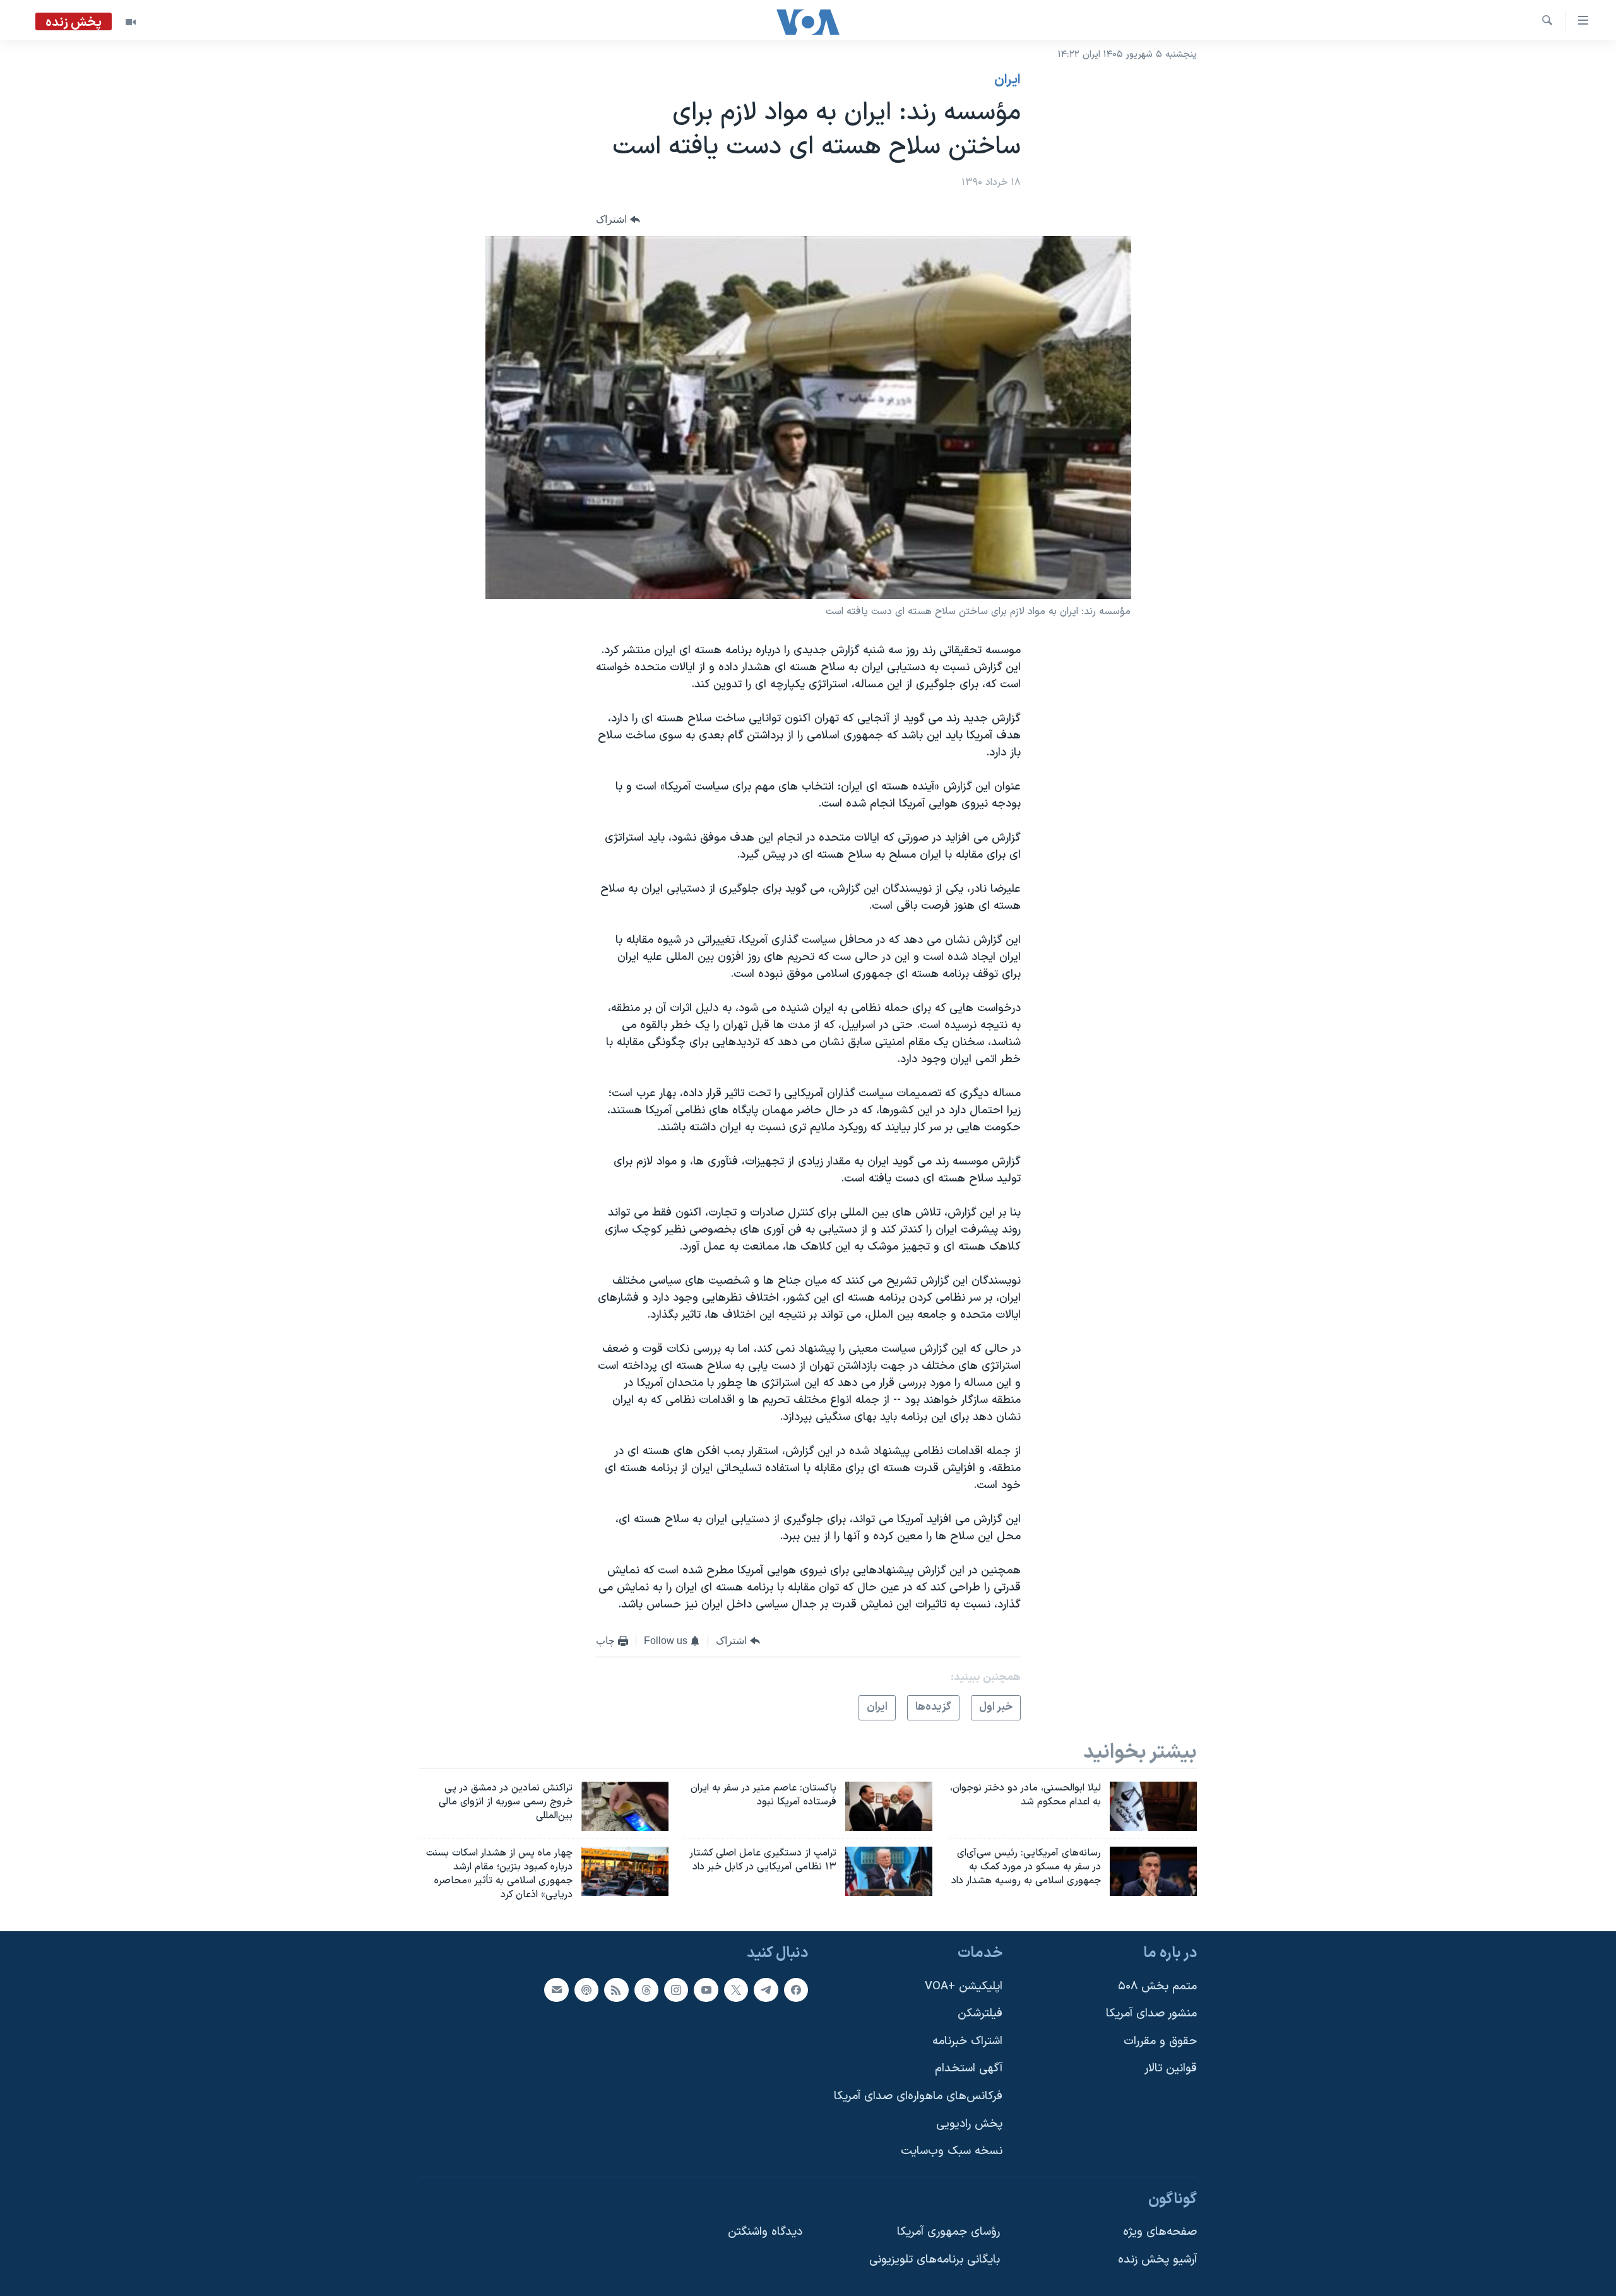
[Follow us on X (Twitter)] (736, 1989)
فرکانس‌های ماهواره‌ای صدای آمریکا (918, 2096)
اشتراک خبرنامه (967, 2041)
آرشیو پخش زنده (1157, 2260)
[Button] (618, 220)
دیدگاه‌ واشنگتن (765, 2232)
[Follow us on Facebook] (796, 1989)
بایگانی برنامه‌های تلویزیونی (935, 2260)
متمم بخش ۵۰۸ (1157, 1986)
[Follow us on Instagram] (676, 1989)
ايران (1007, 80)
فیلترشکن (980, 2014)
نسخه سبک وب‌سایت (952, 2151)
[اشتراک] (556, 1989)
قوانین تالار (1171, 2068)
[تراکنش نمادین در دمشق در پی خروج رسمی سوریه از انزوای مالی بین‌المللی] (625, 1806)
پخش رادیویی (969, 2123)
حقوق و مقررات (1160, 2041)
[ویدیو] (131, 22)
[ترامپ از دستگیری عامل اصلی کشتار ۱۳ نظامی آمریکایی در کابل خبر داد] (889, 1871)
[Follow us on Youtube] (706, 1989)
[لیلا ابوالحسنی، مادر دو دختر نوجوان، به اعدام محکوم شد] (1153, 1806)
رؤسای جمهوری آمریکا (948, 2232)
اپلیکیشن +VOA (964, 1986)
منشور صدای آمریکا (1151, 2014)
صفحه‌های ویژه (1160, 2232)
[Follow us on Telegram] (766, 1989)
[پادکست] (586, 1989)
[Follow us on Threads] (646, 1989)
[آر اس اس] (616, 1989)
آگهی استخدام (969, 2068)
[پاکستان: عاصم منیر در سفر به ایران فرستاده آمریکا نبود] (889, 1806)
